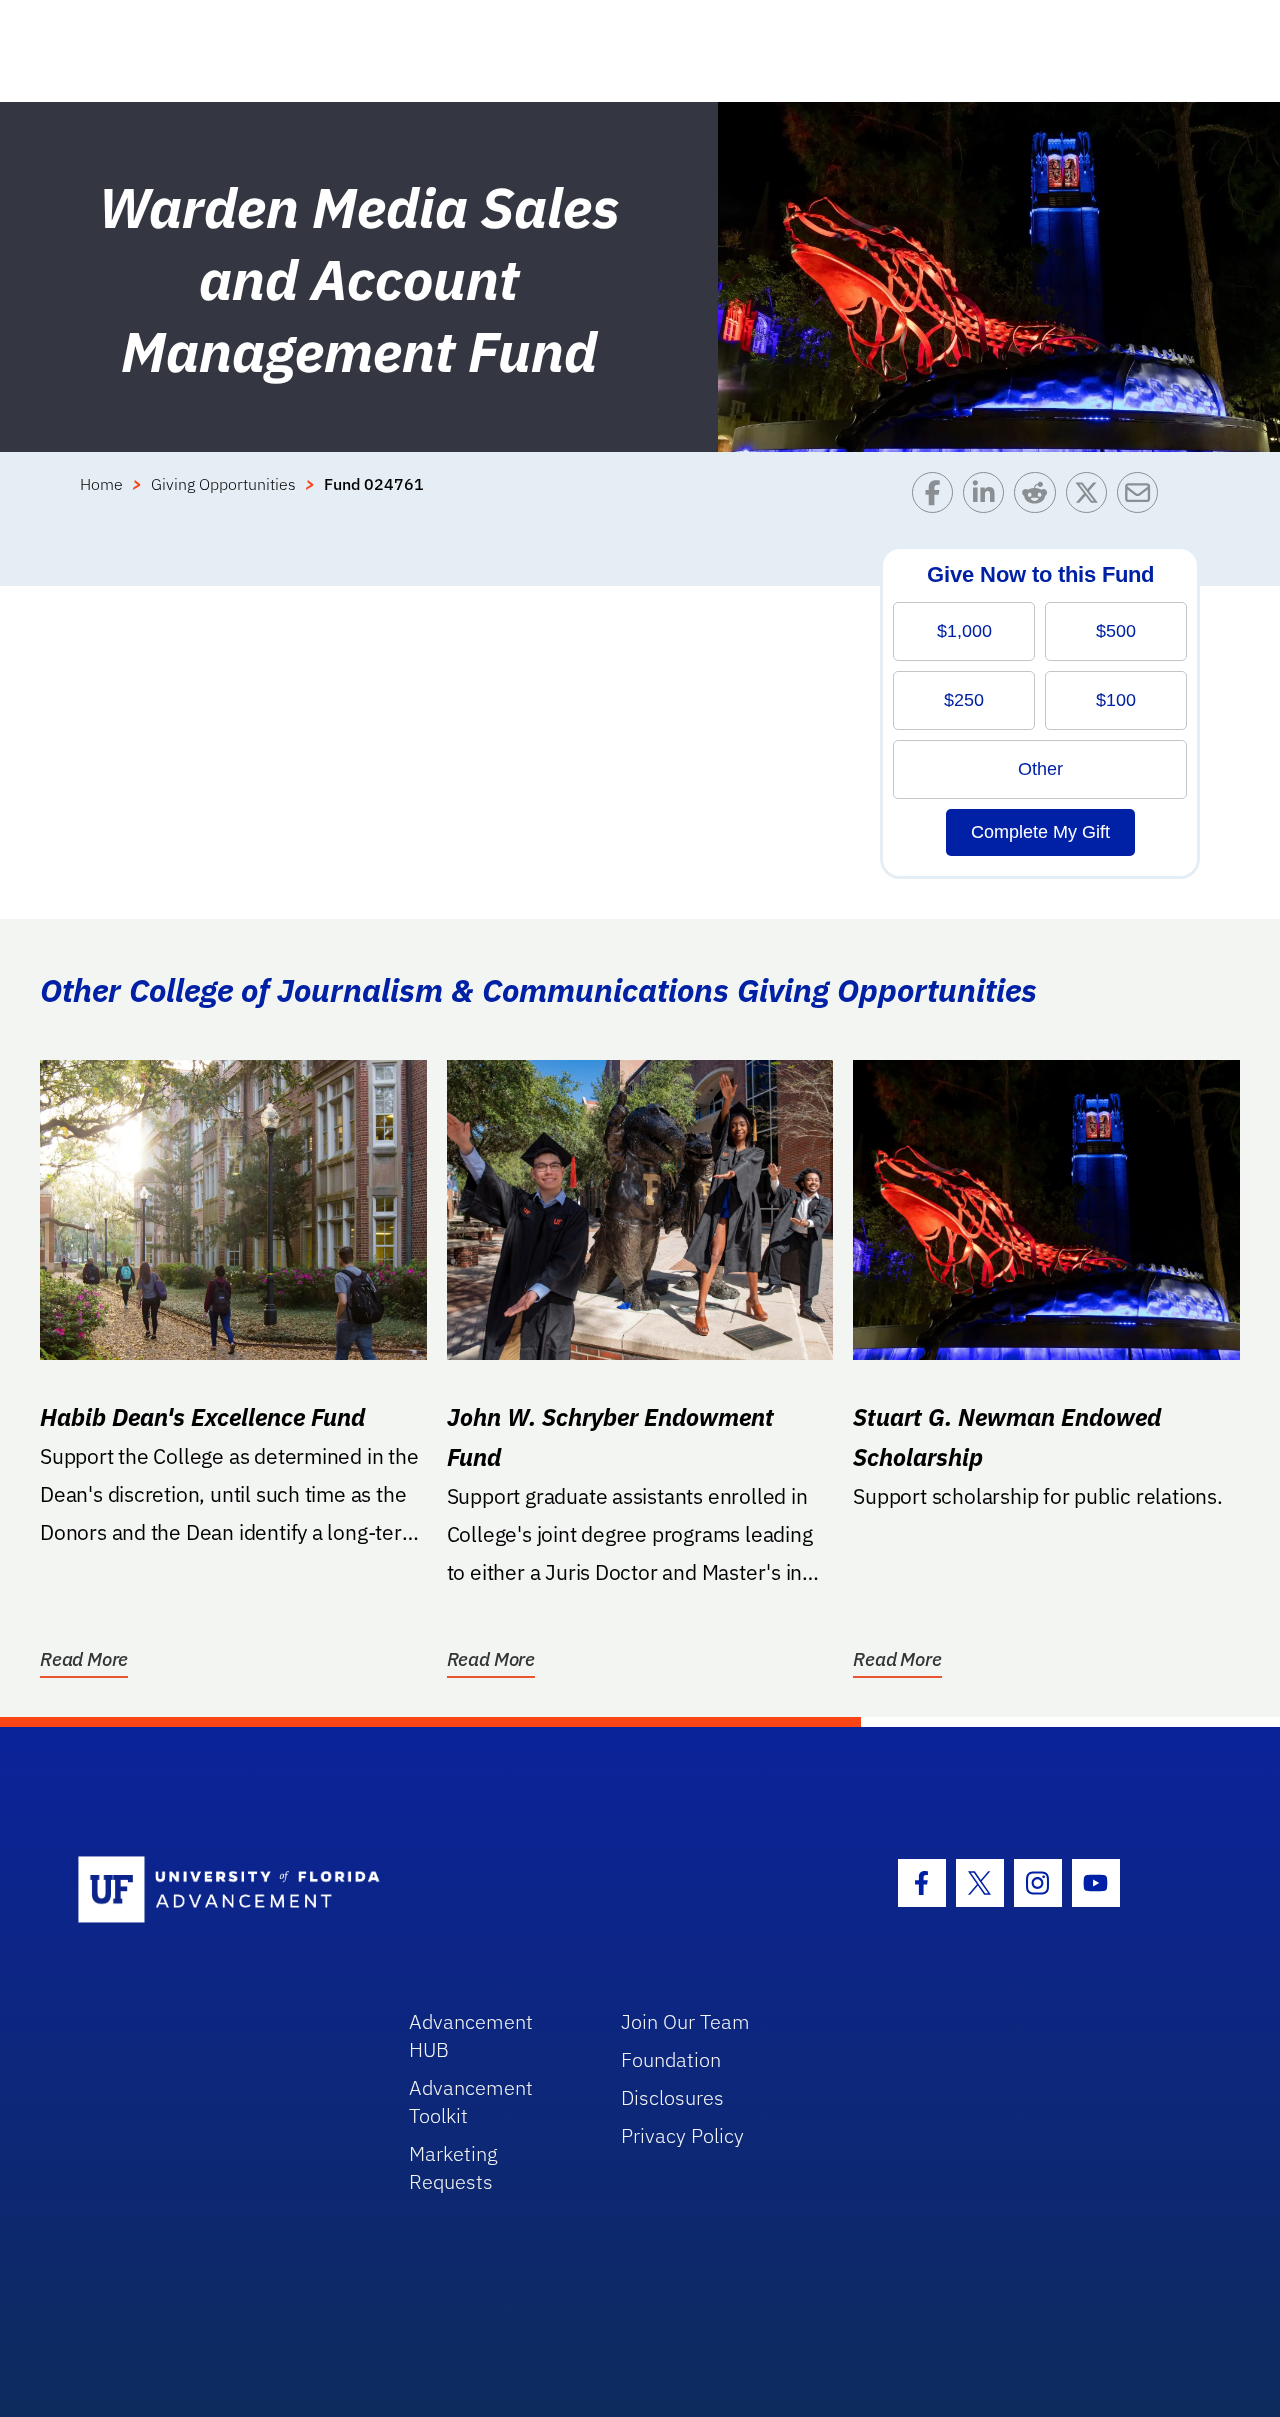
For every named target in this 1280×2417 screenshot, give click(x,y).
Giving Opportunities (223, 484)
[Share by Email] (1142, 497)
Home (101, 484)
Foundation (671, 2059)
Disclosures (672, 2097)
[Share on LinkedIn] (988, 497)
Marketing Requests (453, 2167)
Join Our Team (685, 2021)
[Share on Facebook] (937, 497)
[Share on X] (1091, 497)
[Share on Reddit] (1039, 497)
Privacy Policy (682, 2135)
